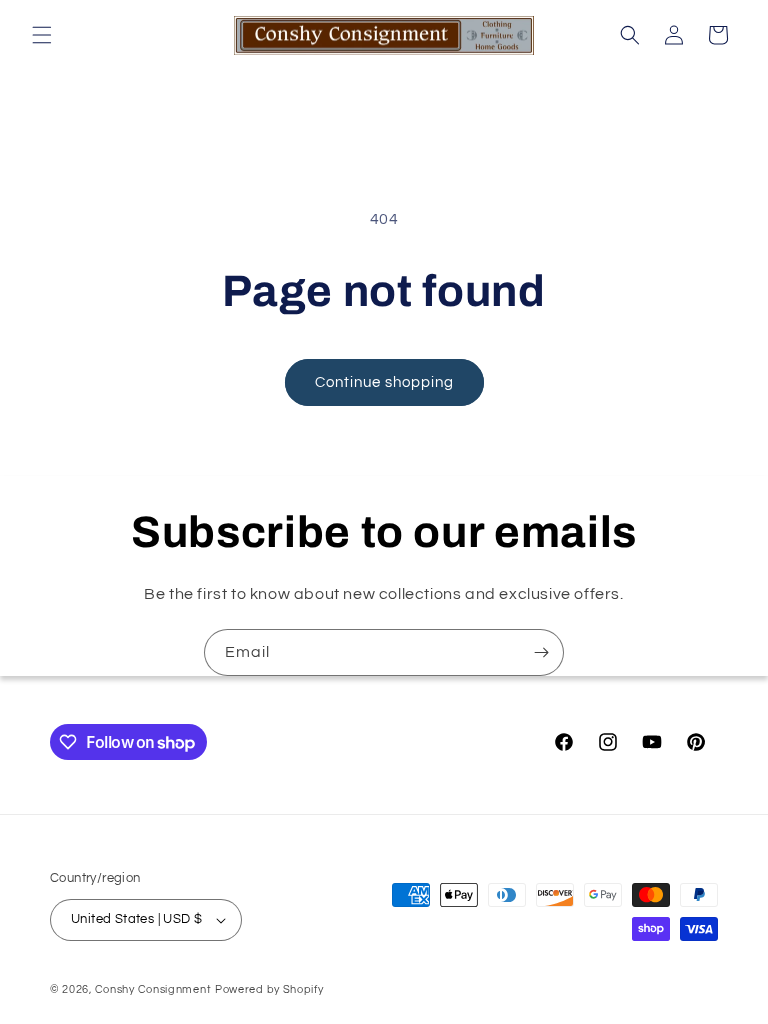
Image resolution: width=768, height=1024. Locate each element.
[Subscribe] (541, 652)
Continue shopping (384, 382)
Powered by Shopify (269, 989)
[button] (42, 35)
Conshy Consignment (153, 989)
